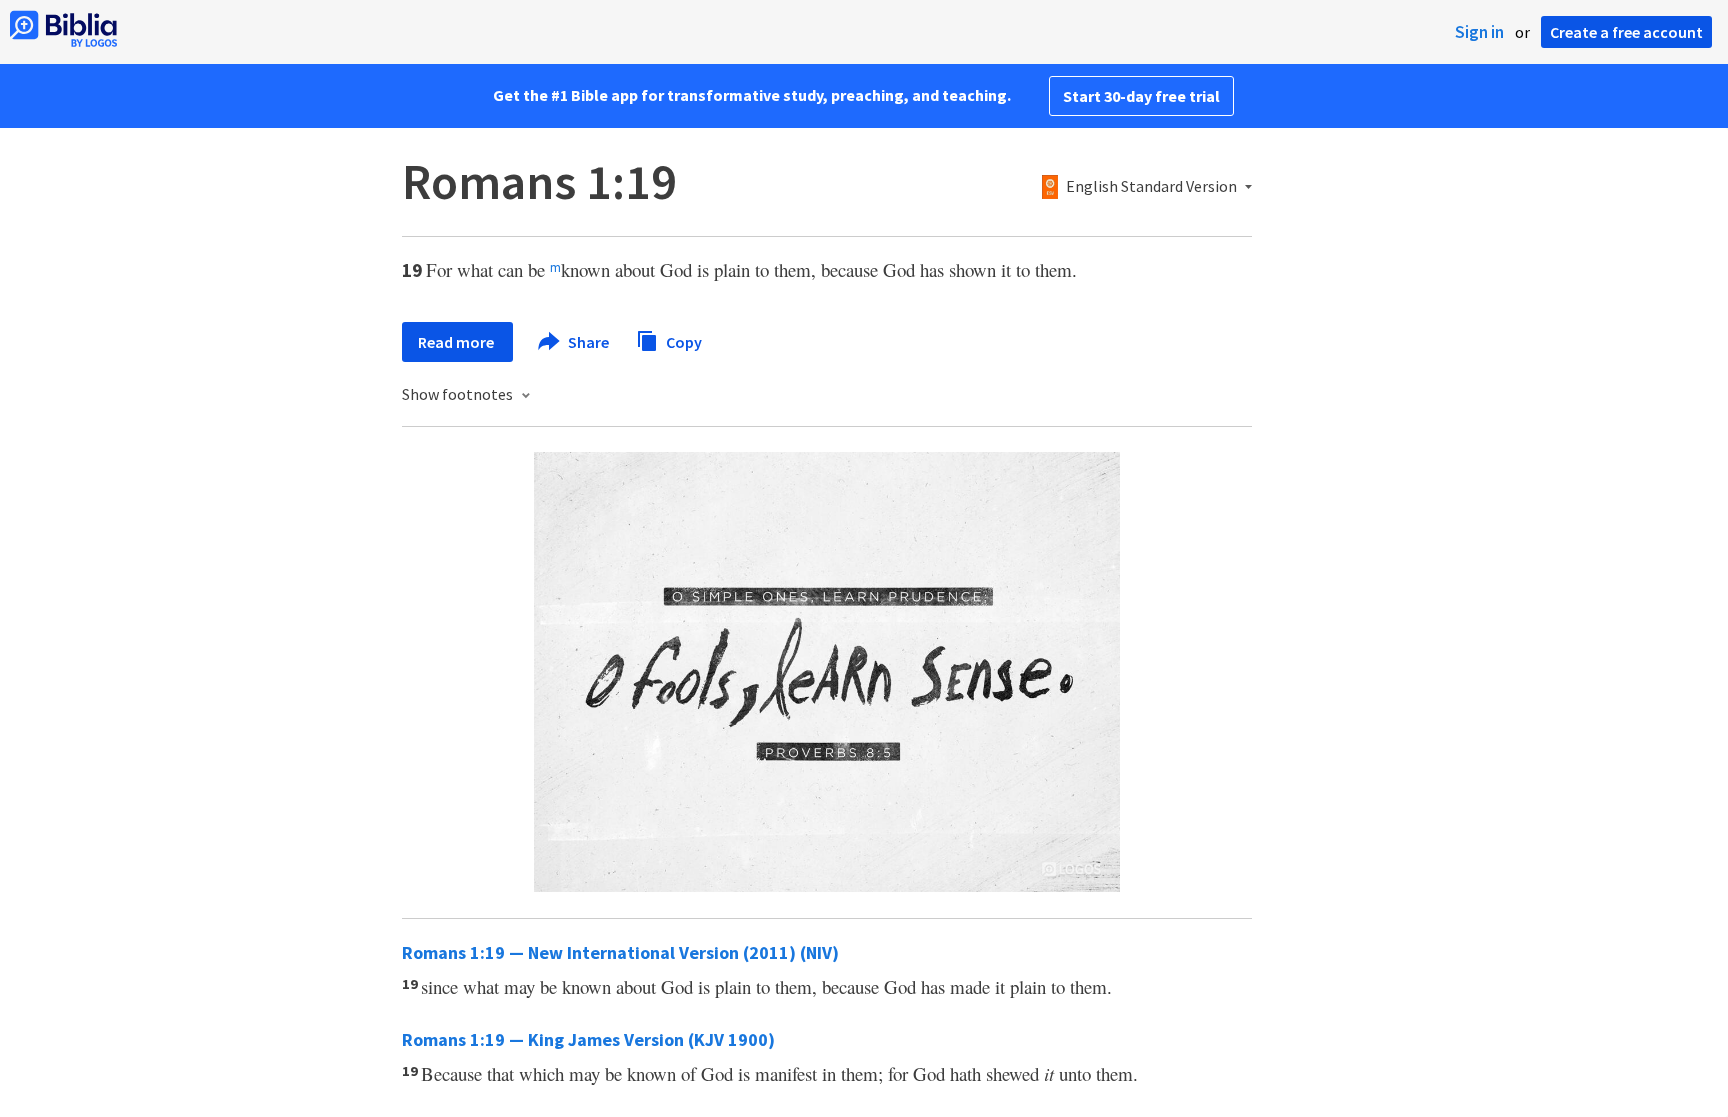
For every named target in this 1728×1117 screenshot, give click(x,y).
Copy (682, 341)
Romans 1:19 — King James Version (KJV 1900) (588, 1039)
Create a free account (1626, 32)
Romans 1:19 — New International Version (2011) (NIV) (620, 952)
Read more (457, 342)
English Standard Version (1151, 187)
